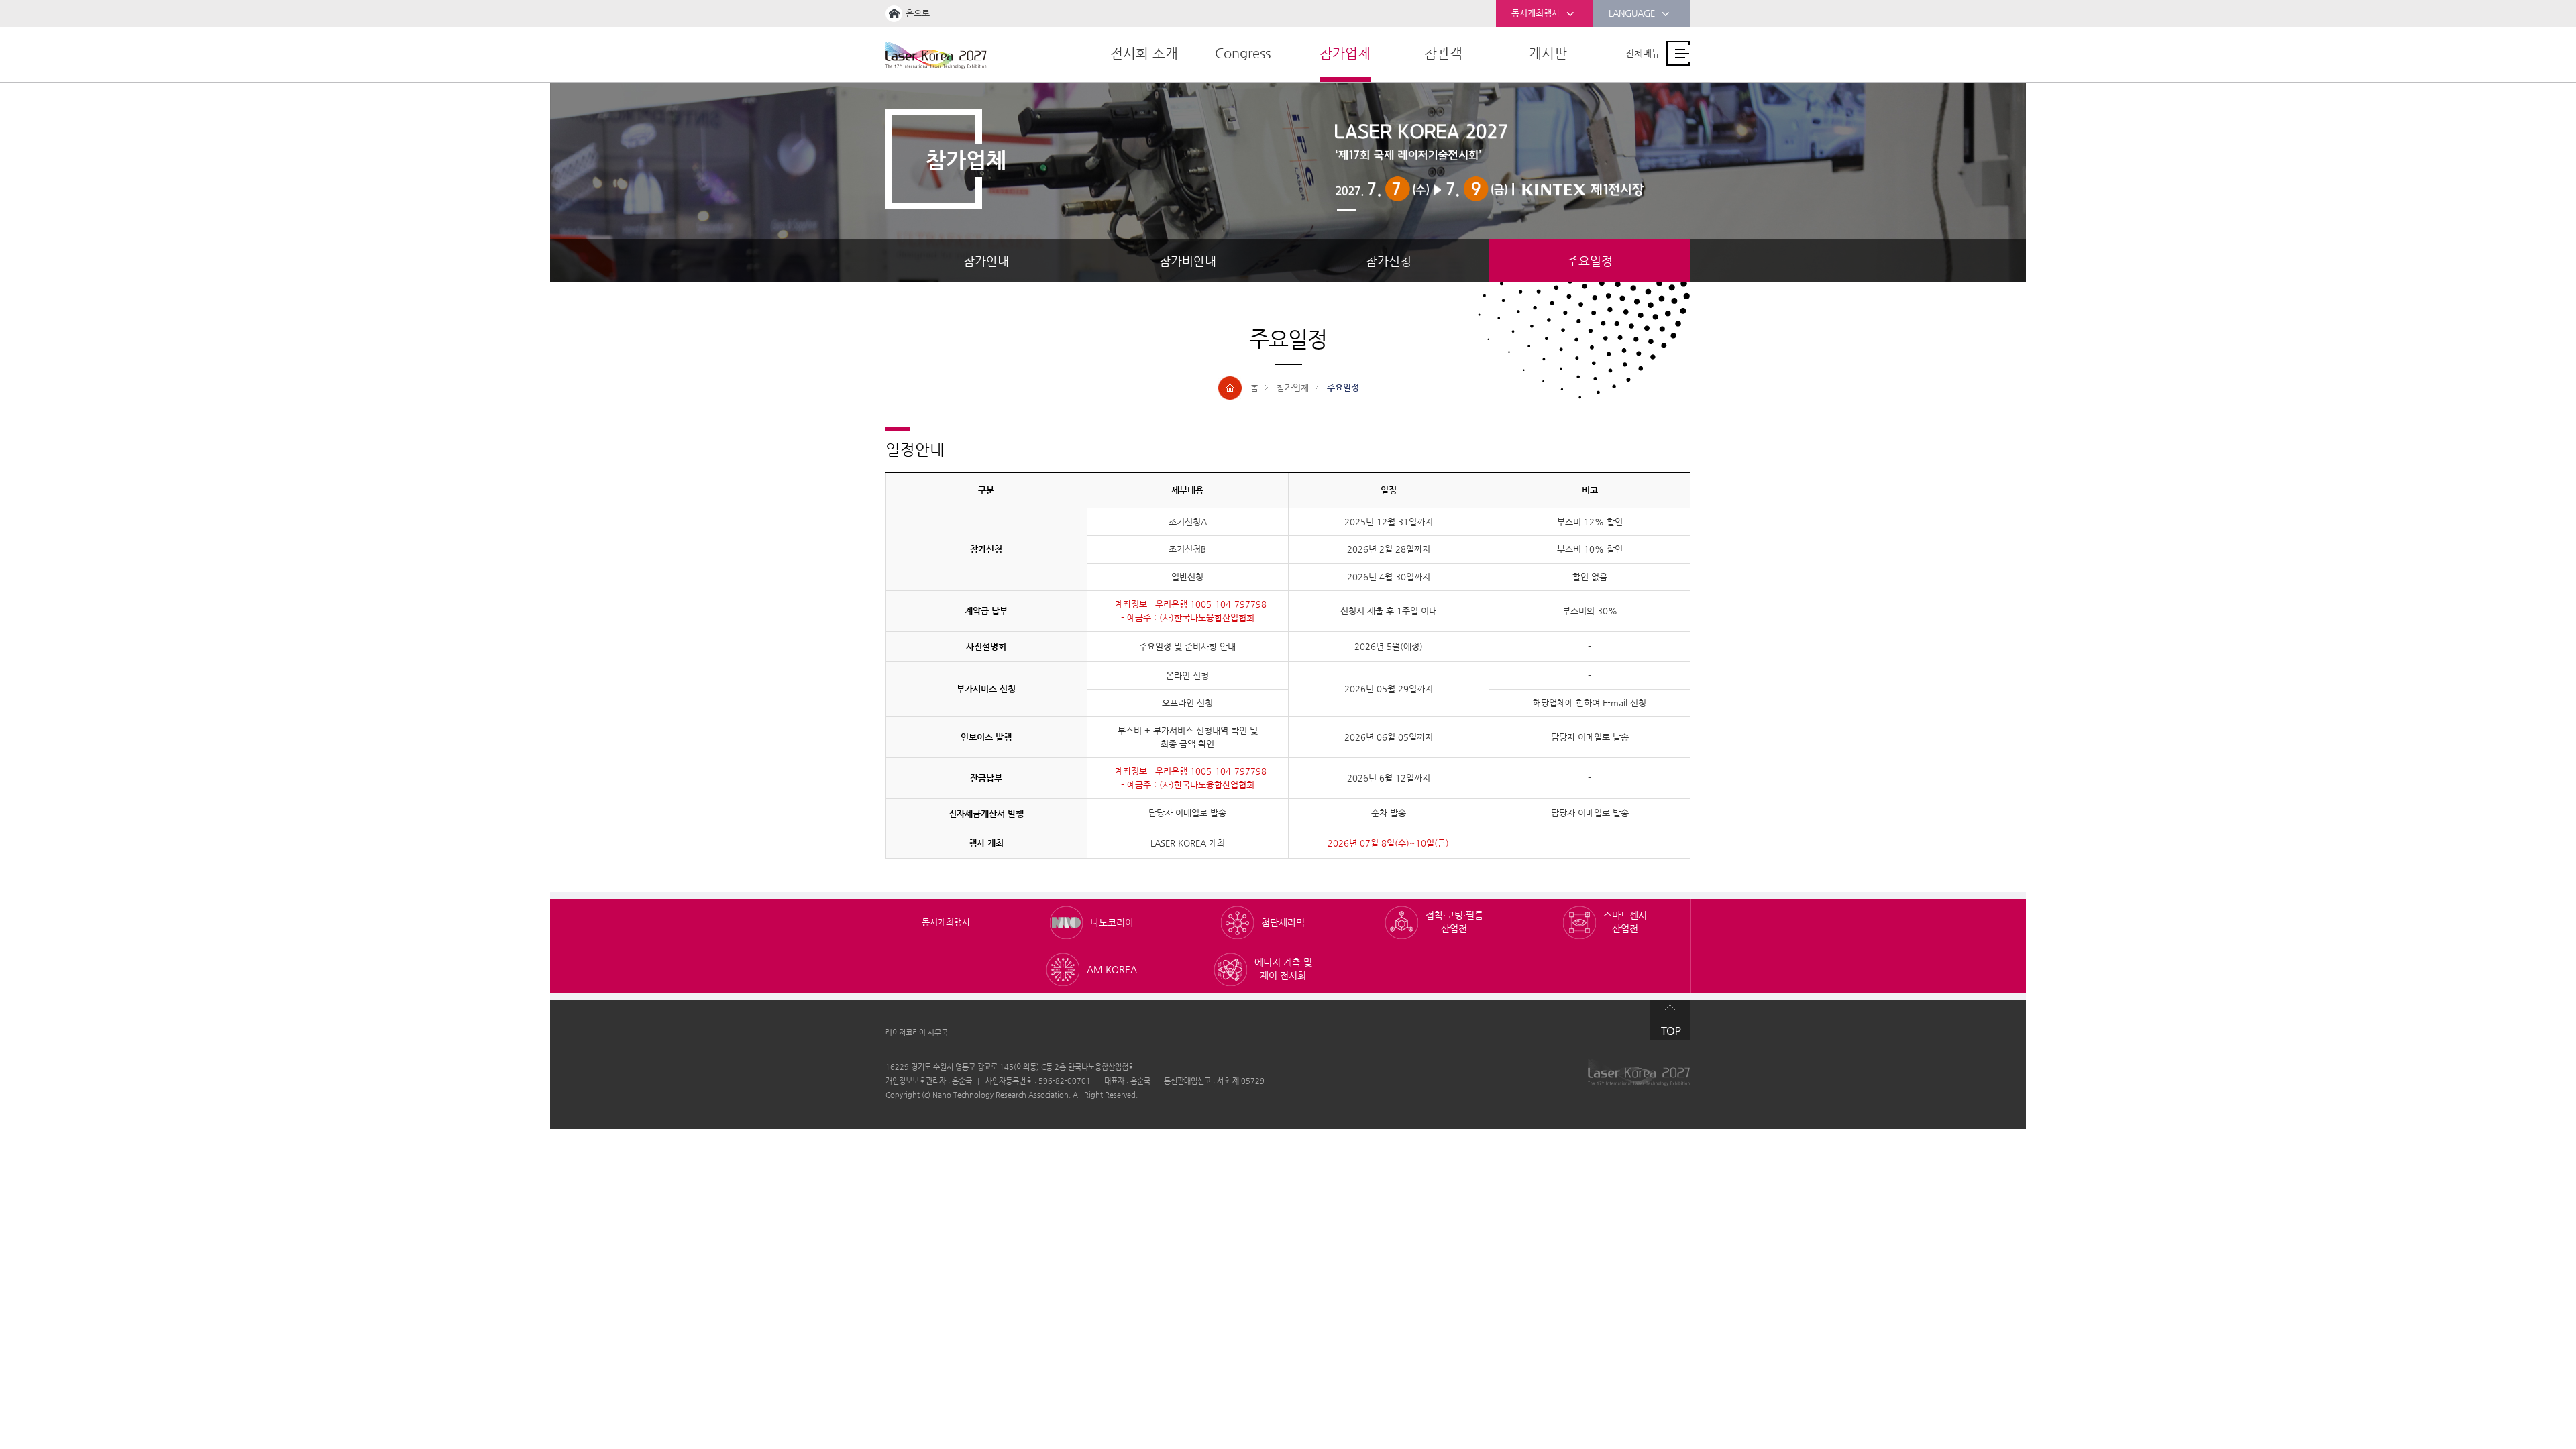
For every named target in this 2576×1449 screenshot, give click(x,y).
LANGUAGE (1632, 13)
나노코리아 (1112, 922)
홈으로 (918, 13)
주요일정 (1590, 261)
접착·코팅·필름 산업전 (1454, 922)
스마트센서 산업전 (1625, 922)
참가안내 (986, 261)
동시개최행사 (1536, 13)
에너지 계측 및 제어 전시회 (1283, 969)
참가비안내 (1188, 261)
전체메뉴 (1643, 53)
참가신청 (1389, 261)
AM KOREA (1112, 969)
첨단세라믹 (1283, 922)
